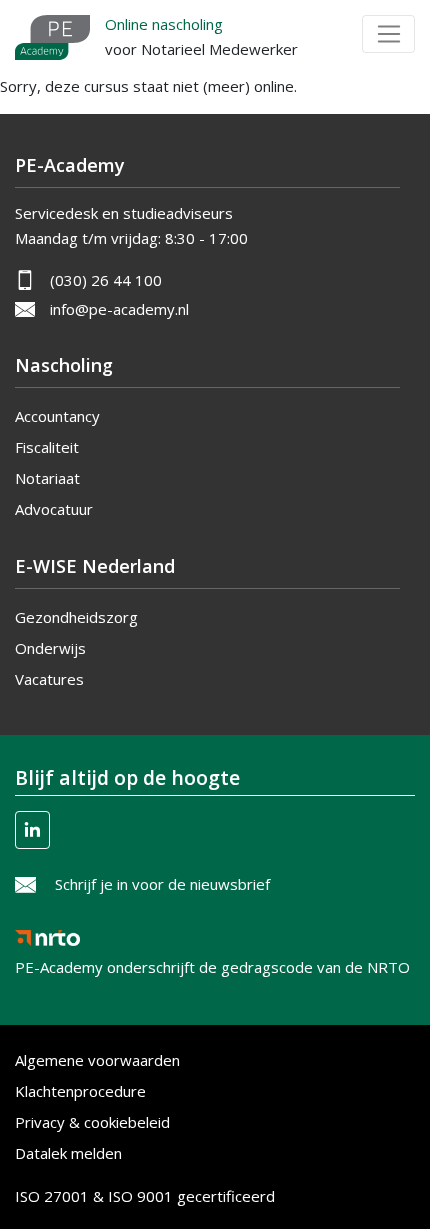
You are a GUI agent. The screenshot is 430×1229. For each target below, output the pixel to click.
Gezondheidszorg (76, 617)
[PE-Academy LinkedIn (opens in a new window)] (32, 830)
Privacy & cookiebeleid (92, 1122)
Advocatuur (54, 509)
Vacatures (49, 679)
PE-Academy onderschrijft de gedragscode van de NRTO (212, 961)
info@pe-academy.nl (119, 309)
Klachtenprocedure (80, 1091)
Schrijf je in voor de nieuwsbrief (162, 884)
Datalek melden (68, 1153)
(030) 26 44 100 (106, 280)
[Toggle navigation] (388, 34)
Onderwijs (50, 648)
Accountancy (57, 416)
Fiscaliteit (47, 447)
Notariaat (47, 478)
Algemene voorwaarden (97, 1060)
